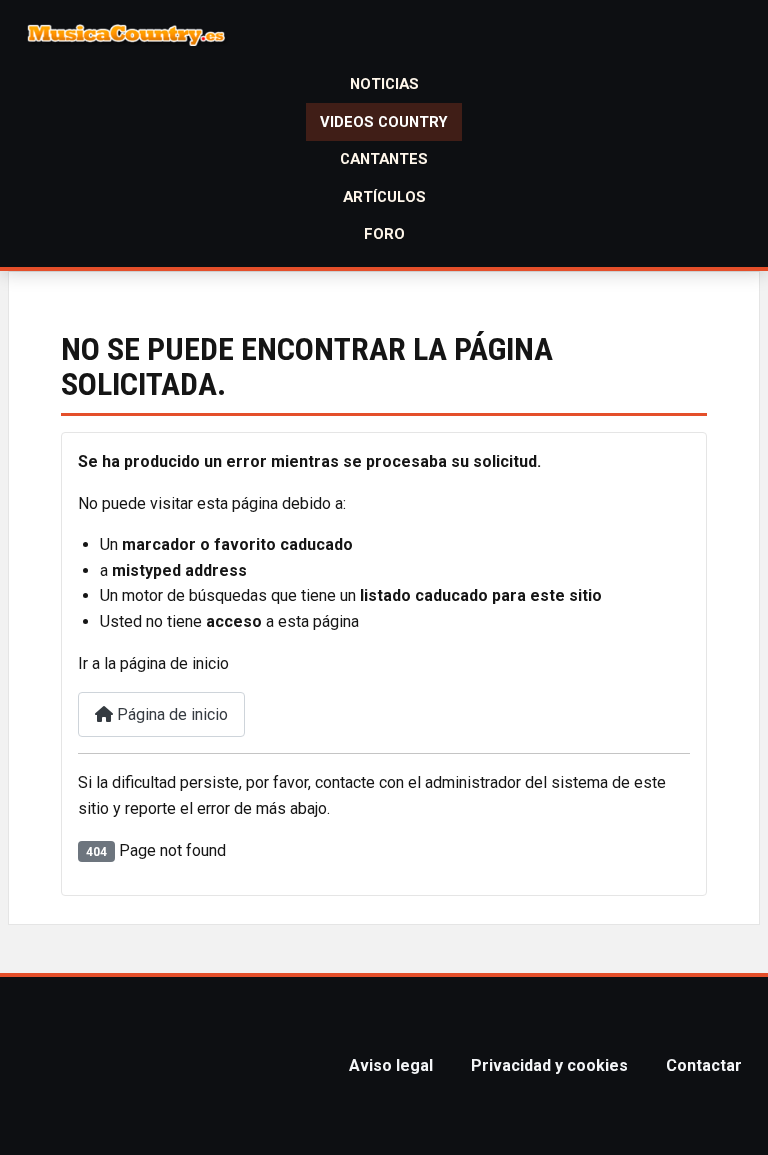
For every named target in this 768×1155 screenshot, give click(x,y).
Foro (384, 234)
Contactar (704, 1065)
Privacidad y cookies (549, 1065)
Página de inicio (170, 714)
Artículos (384, 197)
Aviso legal (391, 1065)
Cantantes (384, 159)
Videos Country (384, 122)
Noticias (384, 84)
